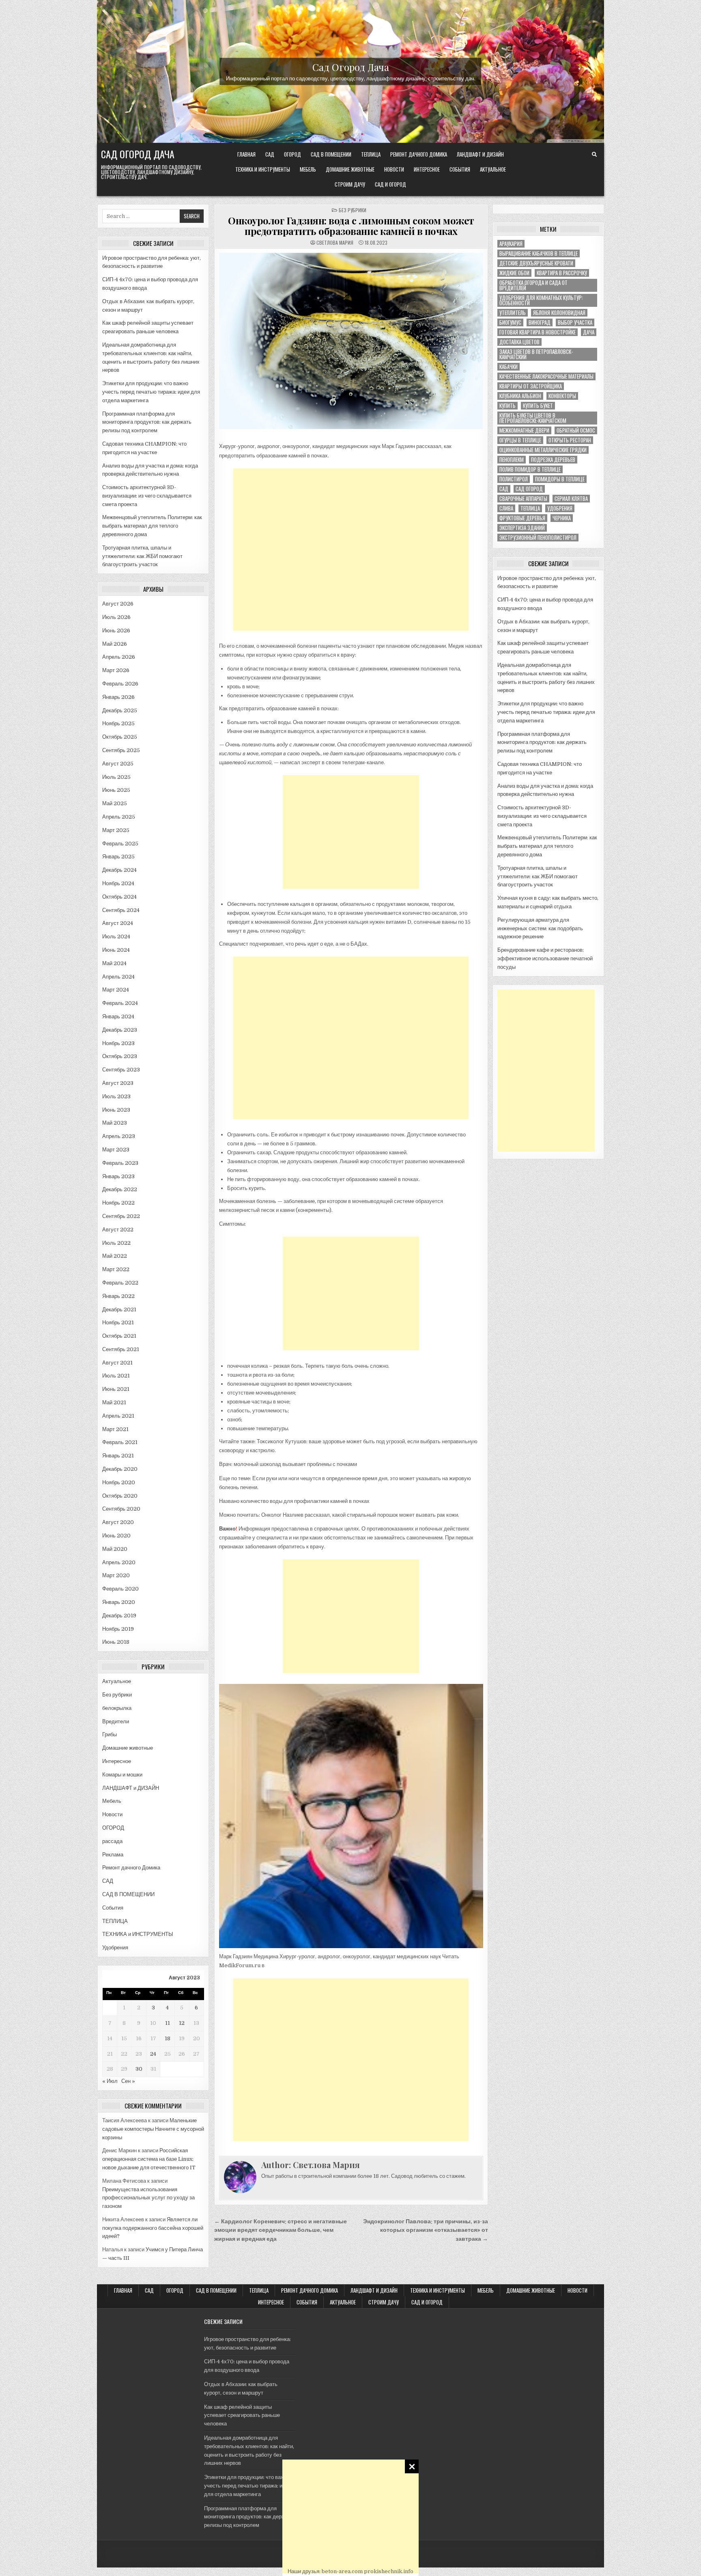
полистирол (514, 479)
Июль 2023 (116, 1096)
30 (139, 2069)
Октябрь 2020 (120, 1496)
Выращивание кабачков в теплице (539, 253)
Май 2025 (115, 803)
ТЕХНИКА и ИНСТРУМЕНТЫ (263, 169)
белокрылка (117, 1708)
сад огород (529, 489)
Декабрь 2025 (120, 710)
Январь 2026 (118, 697)
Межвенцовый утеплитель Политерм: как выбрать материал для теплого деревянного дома (152, 526)
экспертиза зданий (522, 528)
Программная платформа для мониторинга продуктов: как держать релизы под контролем (147, 422)
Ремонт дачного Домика (419, 154)
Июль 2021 (116, 1376)
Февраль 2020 (120, 1589)
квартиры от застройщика (531, 386)
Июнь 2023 (116, 1110)
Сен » (128, 2081)
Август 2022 (118, 1230)
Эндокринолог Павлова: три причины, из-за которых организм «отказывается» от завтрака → (426, 2230)
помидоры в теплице (560, 479)
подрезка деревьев (553, 460)
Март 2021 (115, 1429)
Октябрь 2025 (120, 737)
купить (507, 406)
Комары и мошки (122, 1775)
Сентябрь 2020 (121, 1509)
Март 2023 (116, 1150)
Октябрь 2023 (120, 1056)
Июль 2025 (116, 777)
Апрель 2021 (118, 1416)
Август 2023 (118, 1083)
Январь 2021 (118, 1456)
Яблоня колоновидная (559, 313)
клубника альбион (520, 396)
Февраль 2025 (120, 844)
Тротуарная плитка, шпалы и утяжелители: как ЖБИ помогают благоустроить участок (142, 556)
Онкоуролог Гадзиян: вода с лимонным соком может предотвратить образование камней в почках (351, 226)
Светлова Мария (335, 243)
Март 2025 (116, 830)
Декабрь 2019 (119, 1616)
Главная (246, 154)
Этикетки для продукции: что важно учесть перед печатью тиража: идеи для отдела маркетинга (151, 392)
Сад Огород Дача (351, 67)
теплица (530, 508)
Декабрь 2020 (120, 1469)
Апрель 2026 (119, 657)
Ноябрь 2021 (118, 1322)
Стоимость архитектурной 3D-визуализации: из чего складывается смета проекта (147, 496)
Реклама (113, 1855)
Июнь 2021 (116, 1389)
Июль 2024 (116, 937)
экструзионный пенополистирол (538, 538)
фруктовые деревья (522, 518)
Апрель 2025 (119, 817)
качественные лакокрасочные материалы (546, 376)
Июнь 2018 (116, 1642)
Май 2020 (115, 1549)
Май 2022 (115, 1256)
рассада (112, 1841)
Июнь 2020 (116, 1536)
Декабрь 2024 (119, 870)
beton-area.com (342, 2571)
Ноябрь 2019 (118, 1629)
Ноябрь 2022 (118, 1203)
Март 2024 (116, 990)
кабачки (509, 367)
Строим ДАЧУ (350, 184)
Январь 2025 (118, 857)
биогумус (510, 322)
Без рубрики (117, 1695)
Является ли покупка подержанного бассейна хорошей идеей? (153, 2228)
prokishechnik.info (389, 2571)
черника (562, 518)
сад (504, 489)
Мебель (308, 169)
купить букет (538, 406)
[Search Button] (594, 155)
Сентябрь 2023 (121, 1070)
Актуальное (493, 169)
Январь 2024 (118, 1016)
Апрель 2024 (118, 977)
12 (182, 2023)
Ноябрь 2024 (118, 883)
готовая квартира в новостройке (538, 332)
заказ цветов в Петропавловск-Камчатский (536, 354)
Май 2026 (115, 644)
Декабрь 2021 (119, 1310)
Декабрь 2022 (120, 1189)
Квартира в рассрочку (562, 273)
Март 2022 (116, 1269)
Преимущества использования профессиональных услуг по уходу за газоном (148, 2198)
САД (270, 154)
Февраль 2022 (120, 1283)
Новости (394, 169)
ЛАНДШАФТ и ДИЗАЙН (480, 154)
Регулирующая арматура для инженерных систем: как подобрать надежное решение (540, 928)
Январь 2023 (118, 1176)
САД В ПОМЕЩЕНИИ (331, 154)
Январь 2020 (119, 1602)
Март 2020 (116, 1575)
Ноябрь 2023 (118, 1043)
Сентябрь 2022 (121, 1216)
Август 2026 (118, 604)
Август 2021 (117, 1363)
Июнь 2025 (116, 790)
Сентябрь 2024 (121, 910)
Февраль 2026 (120, 684)
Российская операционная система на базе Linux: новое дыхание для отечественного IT (149, 2159)
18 (168, 2038)
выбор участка (575, 322)
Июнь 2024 (116, 950)
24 (153, 2054)
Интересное (427, 169)
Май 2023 (115, 1123)
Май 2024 (114, 963)
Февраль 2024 (120, 1003)
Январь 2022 (118, 1296)
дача (589, 332)
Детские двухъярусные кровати (536, 263)
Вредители (116, 1721)
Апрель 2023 (119, 1136)
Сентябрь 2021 (121, 1349)
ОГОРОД (292, 154)
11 (168, 2023)
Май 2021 (114, 1402)
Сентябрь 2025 (121, 750)
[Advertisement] (350, 2516)
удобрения (560, 508)
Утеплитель (513, 313)
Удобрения (115, 1948)
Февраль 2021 (120, 1442)
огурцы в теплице (520, 440)
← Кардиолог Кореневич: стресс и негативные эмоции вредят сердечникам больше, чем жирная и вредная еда (281, 2230)
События (460, 169)
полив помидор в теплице (530, 469)
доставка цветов (519, 342)
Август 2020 (118, 1522)
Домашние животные (350, 169)
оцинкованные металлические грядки (543, 450)
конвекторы (562, 396)
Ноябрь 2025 (118, 723)
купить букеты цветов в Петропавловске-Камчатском (533, 418)
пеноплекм (512, 460)
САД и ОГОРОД (390, 184)
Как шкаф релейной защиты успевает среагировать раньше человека (242, 2415)
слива (506, 508)
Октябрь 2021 (119, 1336)
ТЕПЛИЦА (371, 154)
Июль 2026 (116, 617)
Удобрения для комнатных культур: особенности (541, 300)
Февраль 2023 (120, 1163)
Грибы (110, 1734)
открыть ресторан (570, 440)
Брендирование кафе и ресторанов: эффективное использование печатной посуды (545, 958)
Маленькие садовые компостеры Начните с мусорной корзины (153, 2129)
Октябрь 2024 (119, 897)
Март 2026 (116, 670)
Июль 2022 (116, 1243)
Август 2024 (118, 923)
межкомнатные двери (524, 430)
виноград (540, 322)
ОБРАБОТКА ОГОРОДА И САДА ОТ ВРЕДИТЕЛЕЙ (533, 285)
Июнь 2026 (116, 631)
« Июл (110, 2081)
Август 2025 (118, 764)
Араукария (511, 244)
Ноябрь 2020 (119, 1482)
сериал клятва (571, 499)
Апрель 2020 (119, 1562)
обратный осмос (576, 430)
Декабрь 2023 (120, 1030)
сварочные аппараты (523, 499)
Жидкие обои (514, 273)
